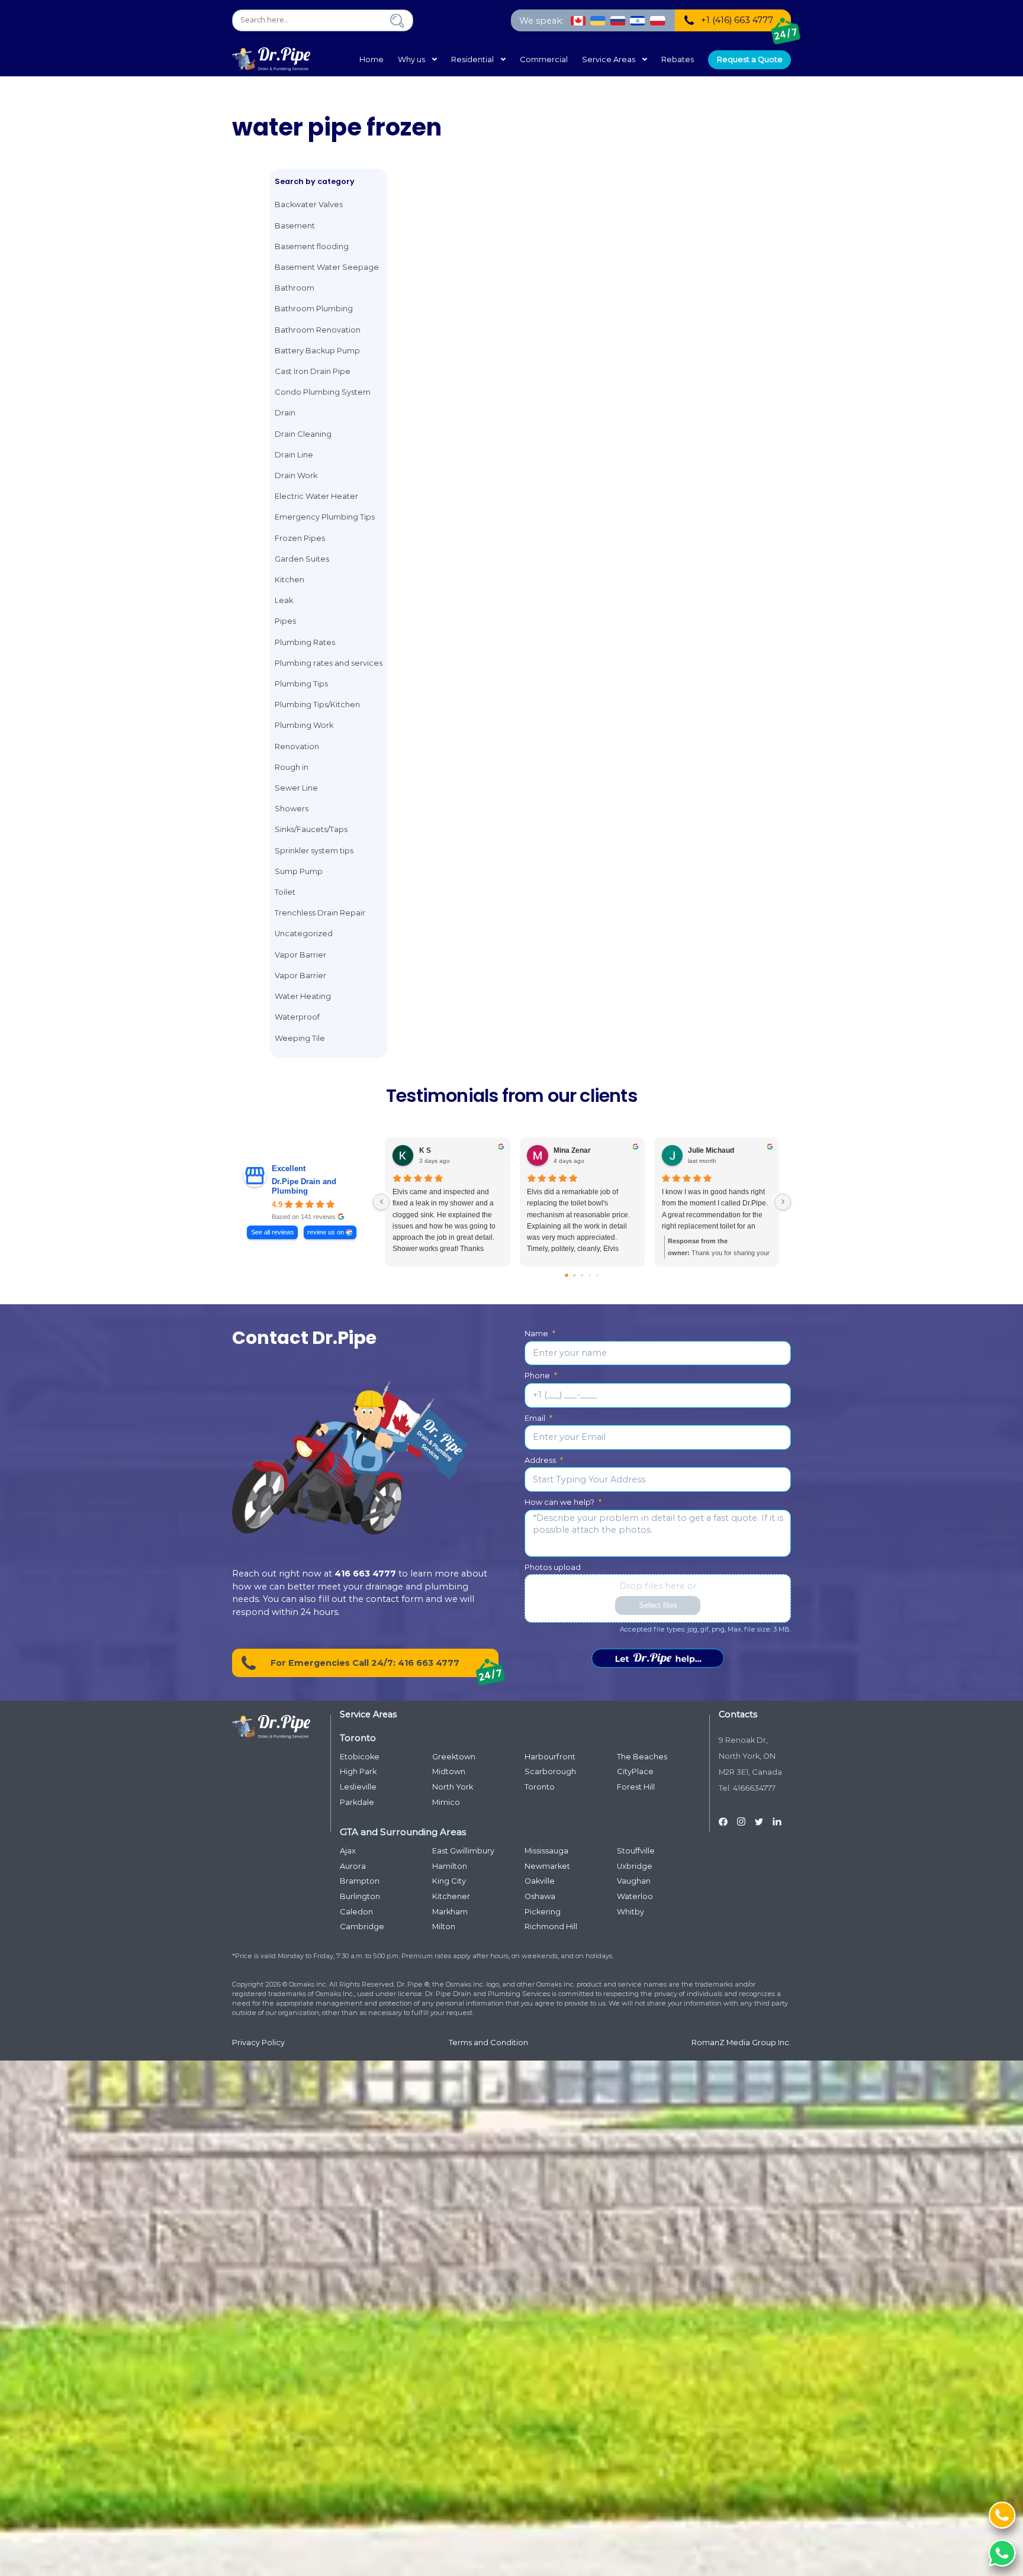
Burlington (360, 1896)
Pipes (285, 621)
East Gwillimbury (463, 1851)
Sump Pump (299, 871)
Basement (295, 226)
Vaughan (634, 1881)
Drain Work (296, 475)
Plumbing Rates (305, 642)
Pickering (543, 1912)
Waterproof (297, 1017)
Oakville (540, 1881)
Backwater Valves (309, 204)
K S (425, 1150)
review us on (326, 1232)
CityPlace (635, 1771)
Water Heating (303, 996)
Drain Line (294, 455)
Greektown (454, 1757)
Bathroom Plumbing (314, 309)
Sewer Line (296, 788)
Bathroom (295, 288)
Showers (292, 809)
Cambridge (362, 1927)
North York (453, 1787)
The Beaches (642, 1757)
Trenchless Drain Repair (320, 913)
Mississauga (546, 1851)
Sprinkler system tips (314, 851)
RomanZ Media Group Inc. (741, 2043)
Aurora (353, 1866)
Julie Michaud (711, 1150)
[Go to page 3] (590, 1275)
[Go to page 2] (582, 1275)
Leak (284, 600)
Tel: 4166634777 (747, 1788)
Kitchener (451, 1896)
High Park (358, 1771)
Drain (285, 413)
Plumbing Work (304, 725)
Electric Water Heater (316, 496)
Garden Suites (302, 559)
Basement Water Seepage (327, 267)
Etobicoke (360, 1757)
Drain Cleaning (303, 434)
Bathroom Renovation (318, 330)
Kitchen (289, 580)
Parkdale (357, 1802)
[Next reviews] (783, 1202)
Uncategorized (304, 934)
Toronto (540, 1787)
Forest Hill (636, 1787)
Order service (658, 1658)
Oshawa (540, 1896)
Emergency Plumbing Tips (325, 517)
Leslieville (358, 1787)
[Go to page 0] (567, 1275)
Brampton (360, 1881)
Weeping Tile (300, 1038)
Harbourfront (550, 1757)
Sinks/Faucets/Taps (311, 829)
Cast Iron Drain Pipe (313, 371)
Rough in (292, 767)
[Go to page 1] (575, 1275)
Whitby (630, 1912)
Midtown (449, 1771)
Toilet (285, 892)
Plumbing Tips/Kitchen (317, 705)
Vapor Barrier (300, 955)
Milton (444, 1927)
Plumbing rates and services (329, 663)
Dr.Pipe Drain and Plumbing (304, 1186)
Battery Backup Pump (317, 351)
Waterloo (635, 1896)
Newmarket (547, 1866)
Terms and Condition (488, 2043)
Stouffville (636, 1851)
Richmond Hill (551, 1927)
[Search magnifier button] (397, 21)
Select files (658, 1605)
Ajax (348, 1851)
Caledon (356, 1912)
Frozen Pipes (300, 538)
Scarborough (550, 1771)
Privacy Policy (258, 2043)
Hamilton (450, 1866)
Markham (450, 1912)
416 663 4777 (365, 1574)
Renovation (297, 747)
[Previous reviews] (381, 1202)
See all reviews (273, 1232)
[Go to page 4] (597, 1275)
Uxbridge (635, 1866)
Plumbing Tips (301, 684)
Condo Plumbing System (323, 392)
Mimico (446, 1802)
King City (449, 1881)
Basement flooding (312, 246)
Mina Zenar (572, 1150)
